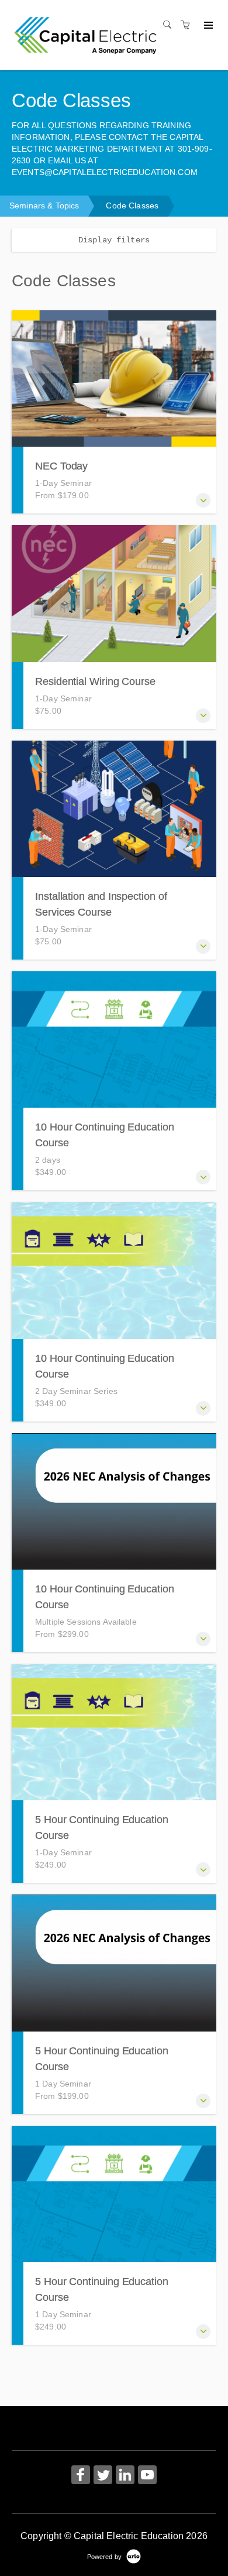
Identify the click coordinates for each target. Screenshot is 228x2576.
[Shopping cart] (188, 25)
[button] (203, 500)
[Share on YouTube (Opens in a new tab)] (147, 2476)
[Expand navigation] (207, 26)
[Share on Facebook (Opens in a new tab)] (81, 2476)
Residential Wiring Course (95, 681)
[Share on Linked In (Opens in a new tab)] (125, 2476)
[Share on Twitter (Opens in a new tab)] (103, 2476)
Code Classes (132, 205)
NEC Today (61, 466)
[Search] (170, 25)
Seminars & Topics (44, 205)
